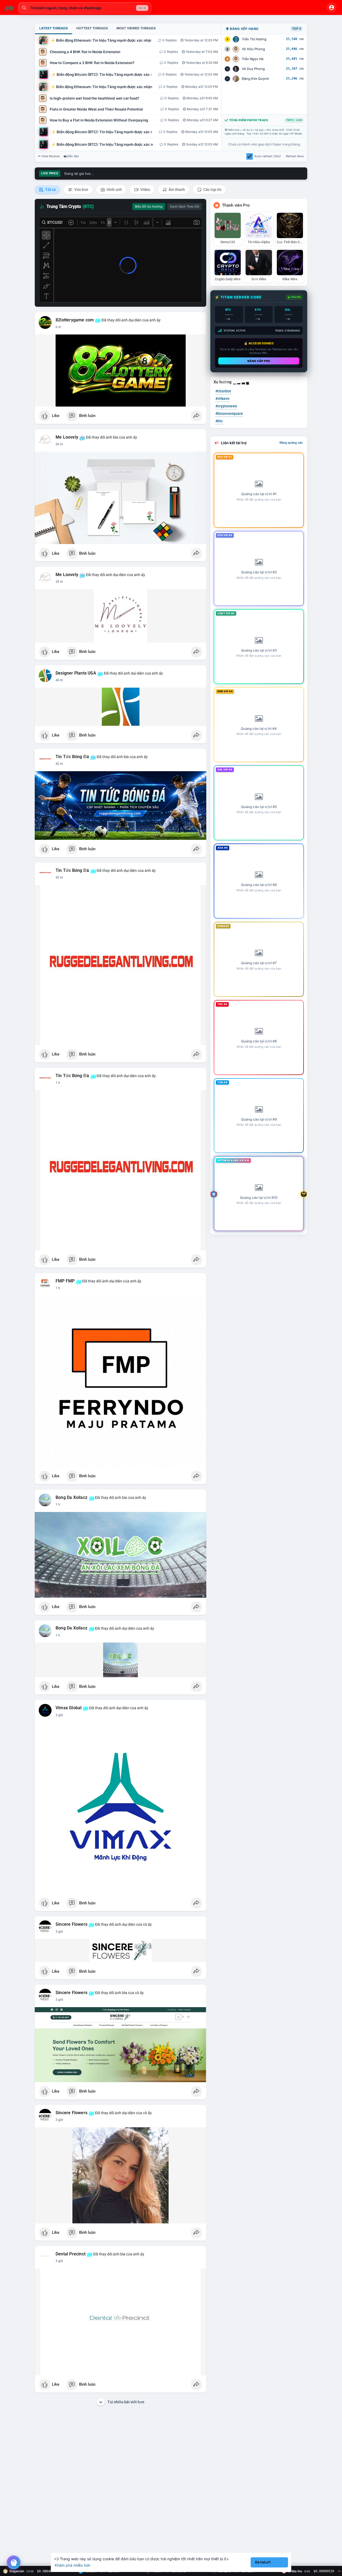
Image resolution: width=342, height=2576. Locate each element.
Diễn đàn (73, 156)
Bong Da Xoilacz (71, 1498)
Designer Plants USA (76, 673)
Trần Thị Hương (254, 39)
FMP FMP (65, 1281)
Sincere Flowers (71, 1924)
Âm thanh (176, 190)
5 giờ (59, 2261)
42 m (59, 764)
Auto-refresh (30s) (268, 156)
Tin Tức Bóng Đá (72, 757)
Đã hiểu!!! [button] (263, 2562)
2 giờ (59, 1715)
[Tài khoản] (332, 7)
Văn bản (81, 190)
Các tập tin (212, 190)
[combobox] (85, 8)
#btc (219, 421)
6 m (58, 327)
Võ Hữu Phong (253, 49)
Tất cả (50, 190)
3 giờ (59, 1932)
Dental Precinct (71, 2254)
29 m (59, 582)
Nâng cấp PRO (259, 361)
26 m (59, 444)
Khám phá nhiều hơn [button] (73, 2565)
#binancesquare (229, 413)
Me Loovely (67, 437)
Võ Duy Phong (253, 69)
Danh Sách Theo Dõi (185, 207)
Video (145, 190)
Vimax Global (69, 1708)
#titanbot (223, 391)
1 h (58, 1083)
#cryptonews (226, 406)
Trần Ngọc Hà (253, 59)
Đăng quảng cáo (291, 443)
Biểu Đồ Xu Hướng (149, 207)
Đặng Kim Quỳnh (255, 79)
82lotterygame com (75, 320)
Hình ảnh (114, 190)
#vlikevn (222, 399)
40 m (59, 680)
